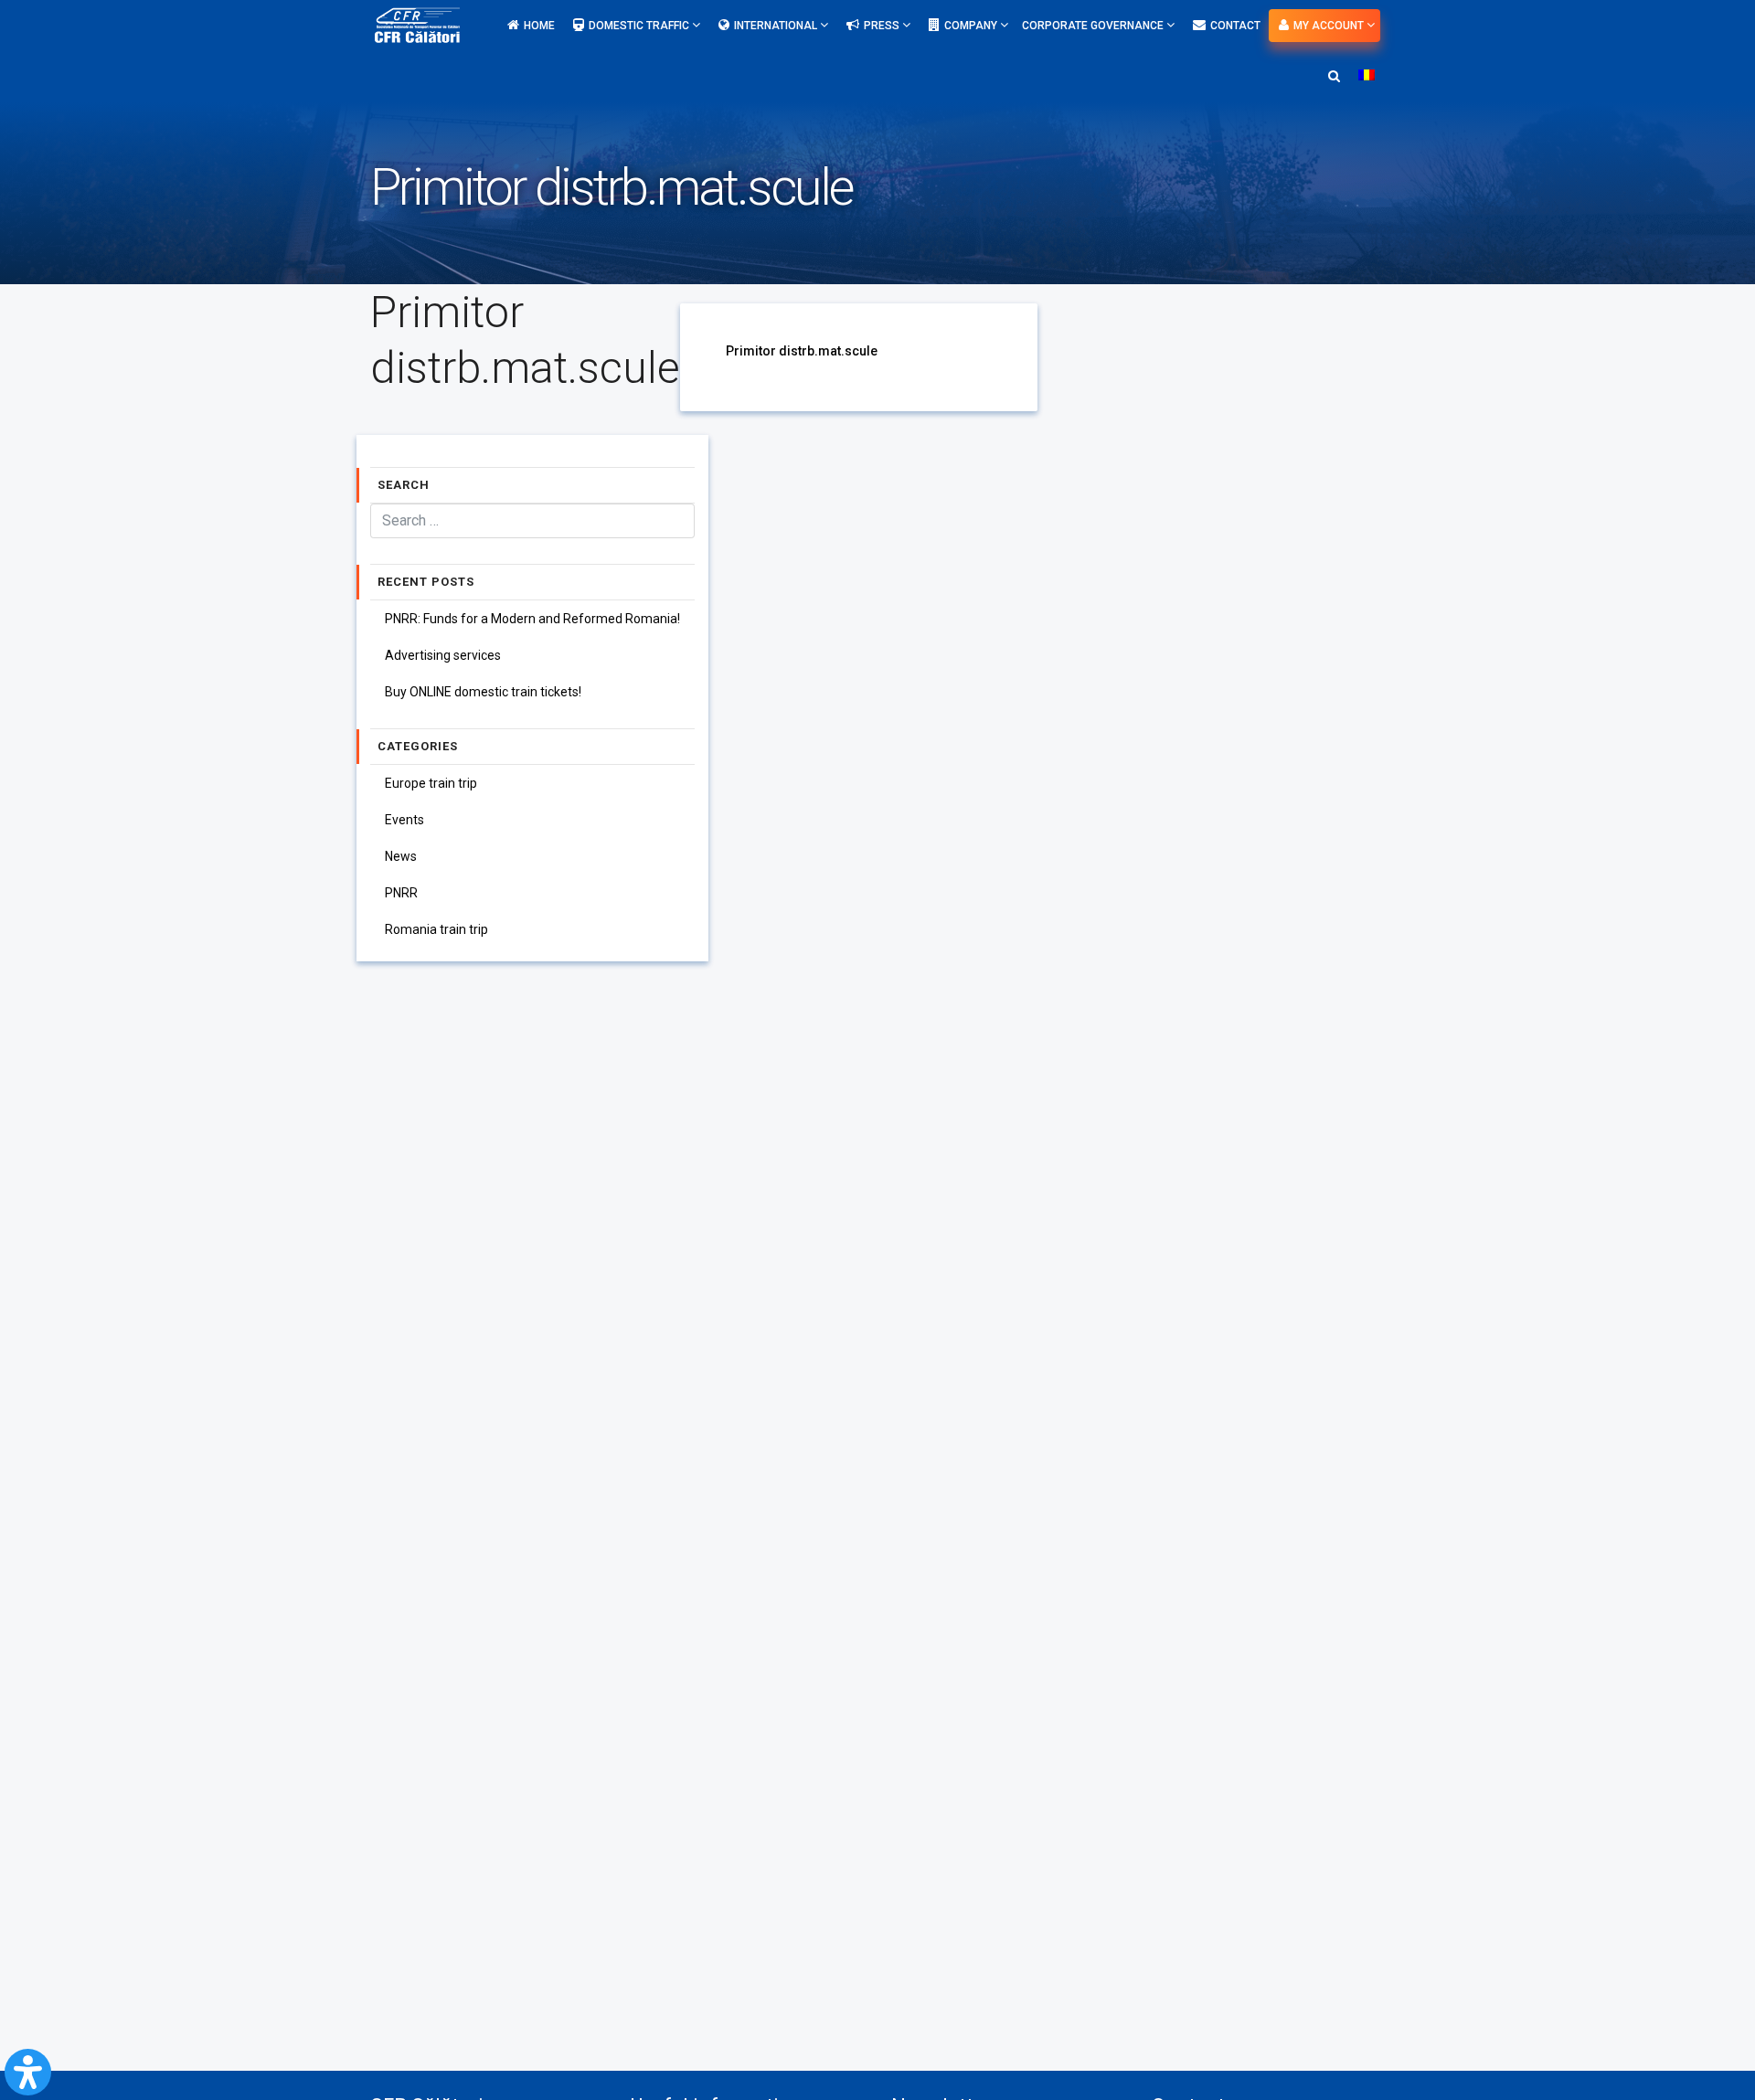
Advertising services (443, 655)
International (777, 26)
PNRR (401, 893)
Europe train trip (431, 783)
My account (1330, 26)
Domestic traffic (640, 26)
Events (404, 820)
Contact (1235, 26)
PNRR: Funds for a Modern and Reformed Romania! (532, 619)
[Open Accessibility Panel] (28, 2072)
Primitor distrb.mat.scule (802, 351)
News (401, 856)
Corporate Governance (1094, 26)
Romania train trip (436, 929)
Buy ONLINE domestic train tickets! (483, 692)
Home (539, 26)
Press (883, 26)
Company (972, 26)
